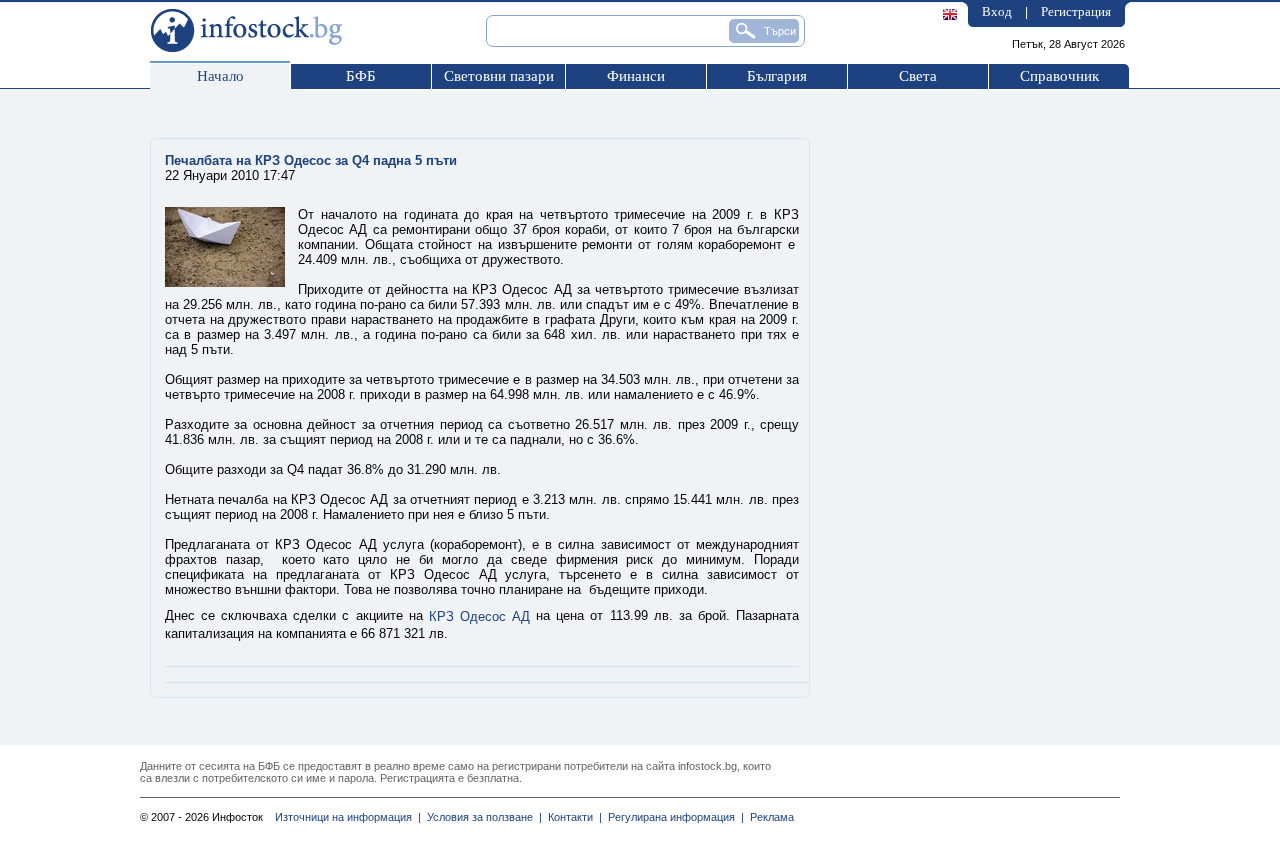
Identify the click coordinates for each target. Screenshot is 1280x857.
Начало (220, 76)
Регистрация (1076, 11)
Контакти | (572, 817)
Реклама (769, 817)
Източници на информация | (348, 817)
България (777, 76)
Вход (997, 11)
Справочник (1059, 76)
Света (918, 76)
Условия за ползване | (481, 817)
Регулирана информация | (673, 817)
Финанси (636, 76)
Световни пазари (499, 76)
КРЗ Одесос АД (479, 616)
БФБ (361, 76)
